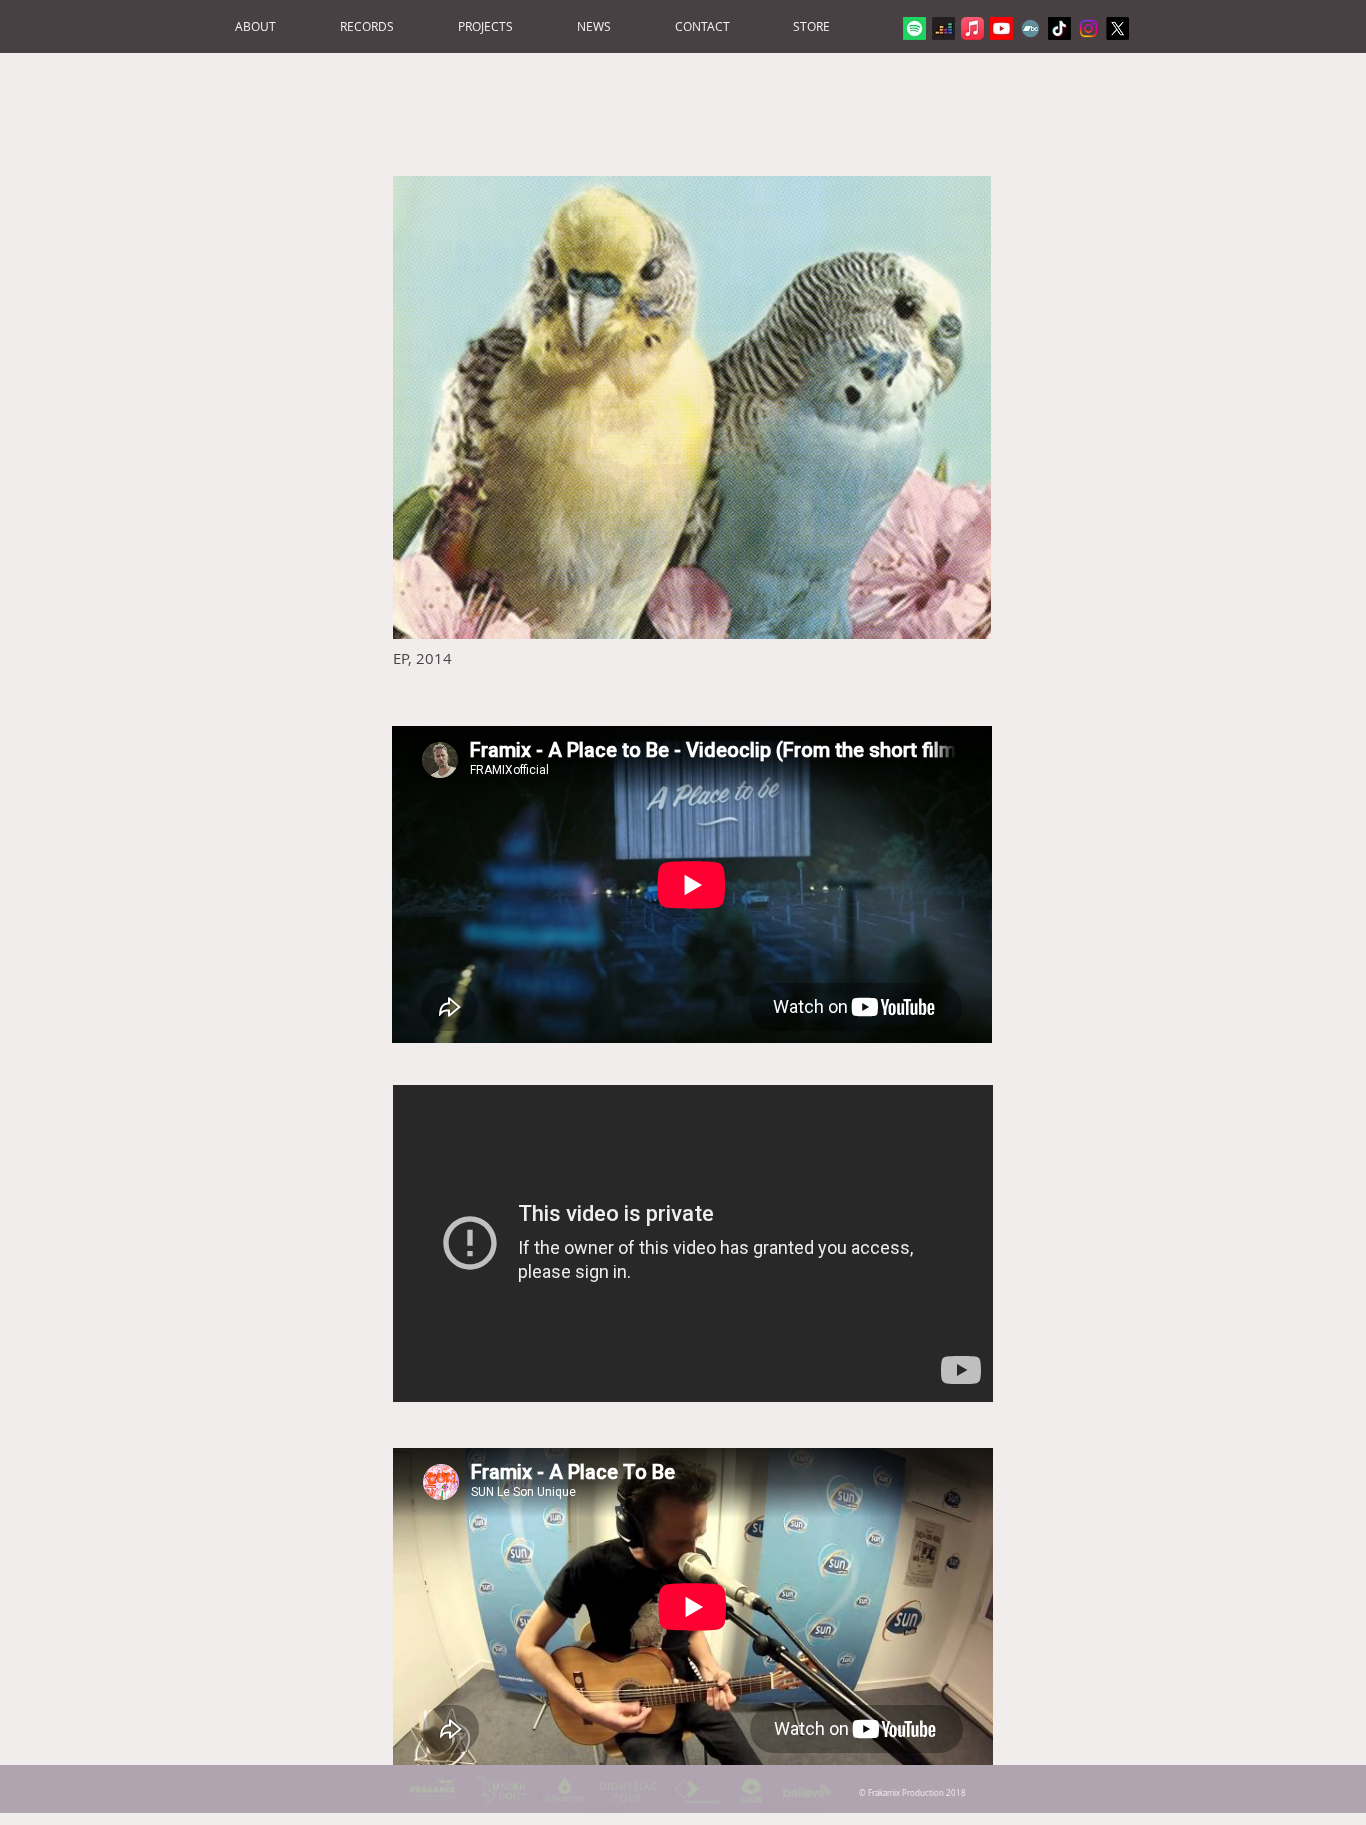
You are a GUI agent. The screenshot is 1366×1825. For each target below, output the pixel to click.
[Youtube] (1001, 28)
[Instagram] (1088, 28)
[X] (1117, 28)
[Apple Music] (972, 28)
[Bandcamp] (1030, 28)
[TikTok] (1059, 28)
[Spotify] (914, 28)
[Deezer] (943, 28)
